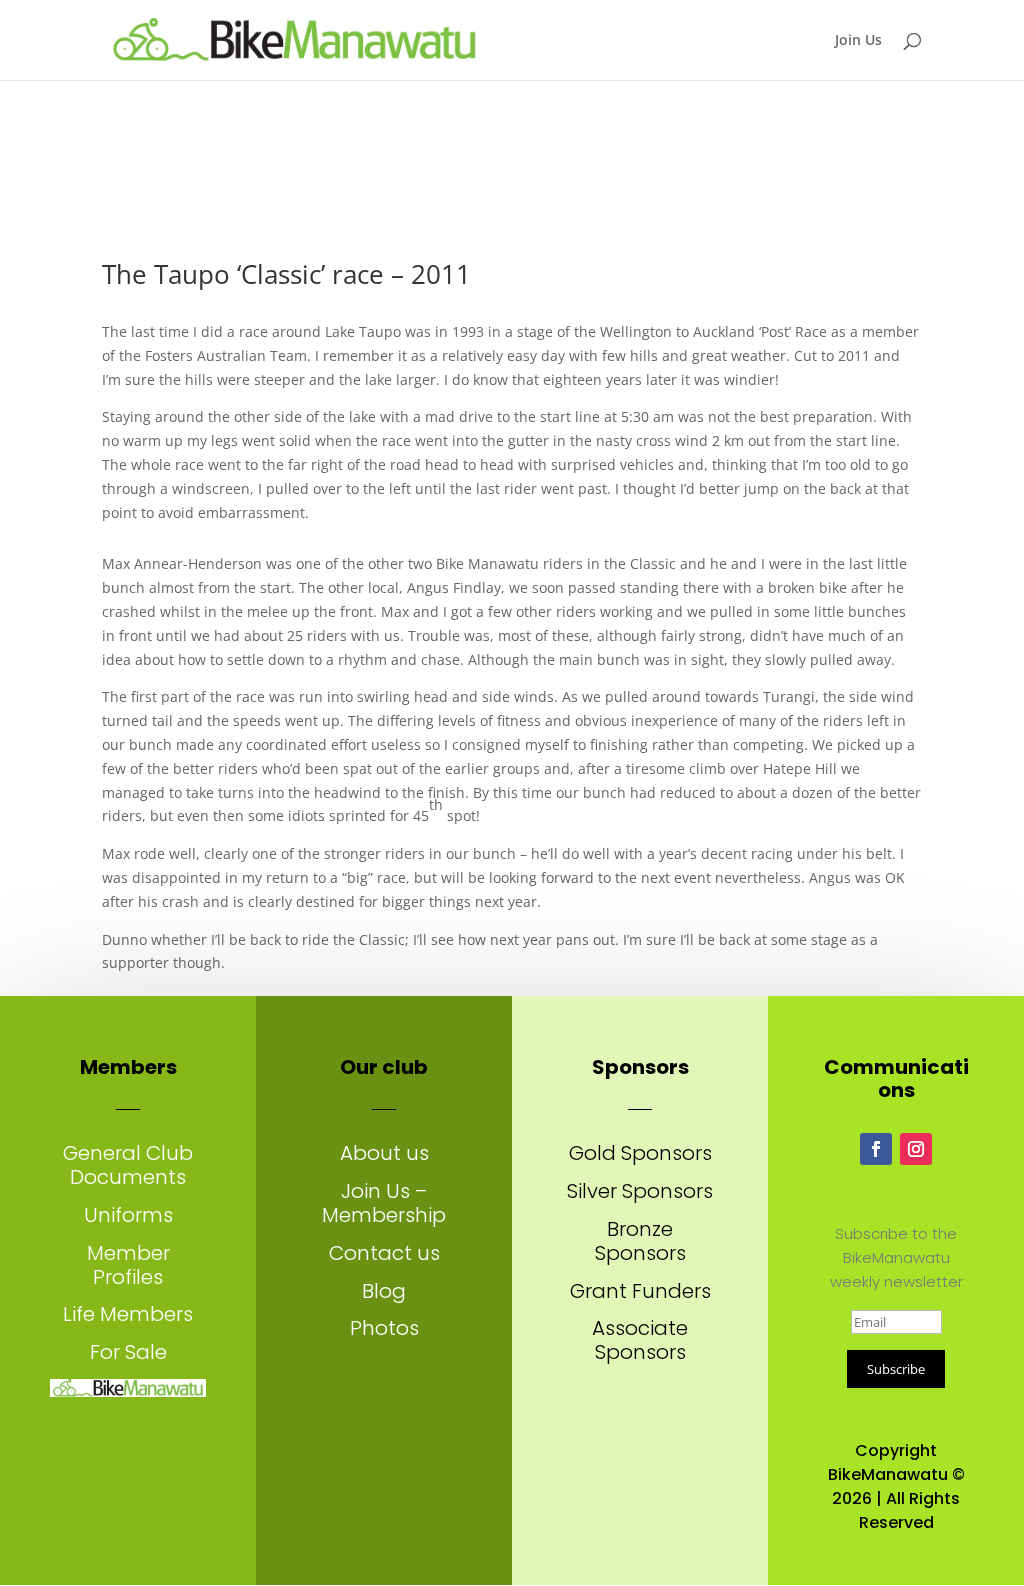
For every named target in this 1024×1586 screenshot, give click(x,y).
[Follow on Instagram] (916, 1149)
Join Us (858, 41)
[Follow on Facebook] (876, 1149)
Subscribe (896, 1369)
